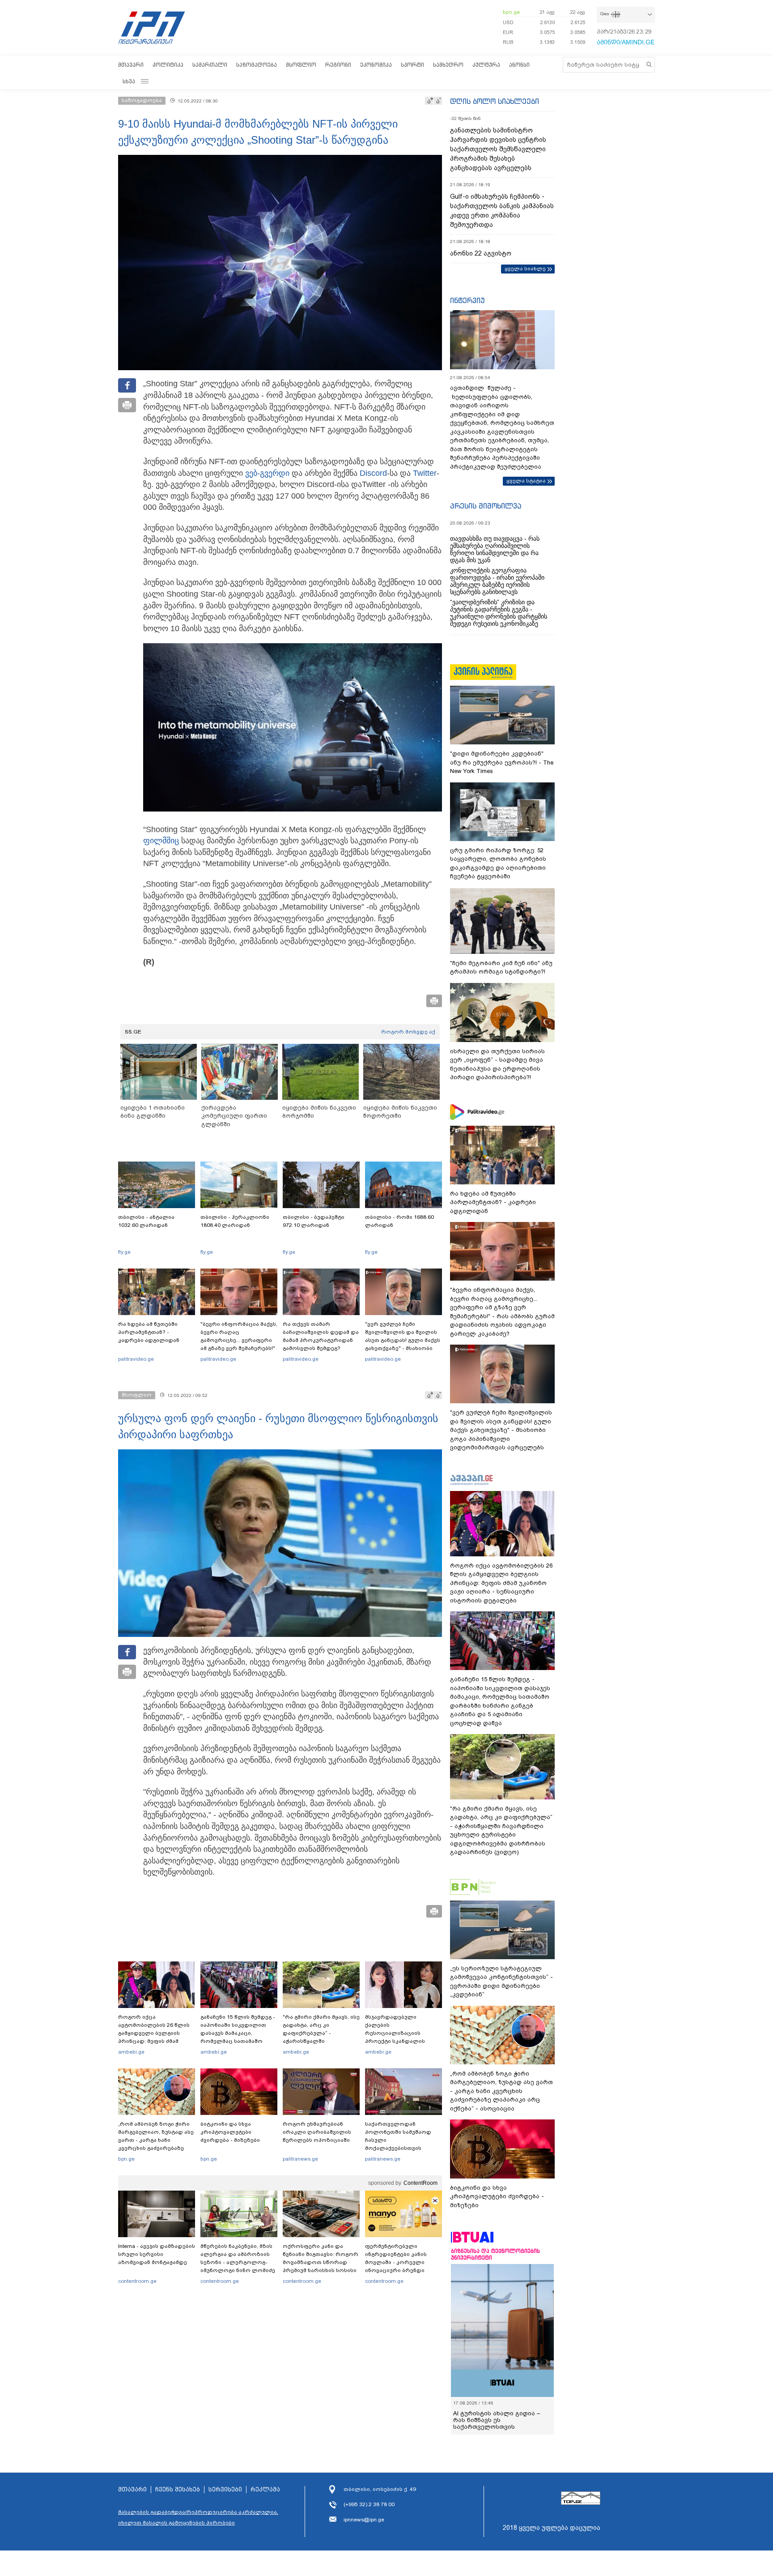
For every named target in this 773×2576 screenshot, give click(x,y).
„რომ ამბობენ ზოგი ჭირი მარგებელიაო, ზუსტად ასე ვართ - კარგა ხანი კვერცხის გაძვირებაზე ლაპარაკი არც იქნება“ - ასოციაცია (156, 2144)
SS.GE (133, 1032)
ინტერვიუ (467, 300)
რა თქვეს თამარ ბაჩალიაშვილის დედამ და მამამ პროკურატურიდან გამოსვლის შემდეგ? (321, 1336)
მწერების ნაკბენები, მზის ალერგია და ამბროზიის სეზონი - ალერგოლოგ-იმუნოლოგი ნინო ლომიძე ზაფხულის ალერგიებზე (238, 2262)
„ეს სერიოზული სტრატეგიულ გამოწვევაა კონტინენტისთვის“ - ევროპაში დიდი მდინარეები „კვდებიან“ (501, 1982)
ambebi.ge (131, 2052)
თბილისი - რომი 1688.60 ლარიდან (399, 1221)
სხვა (129, 81)
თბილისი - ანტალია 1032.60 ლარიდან (146, 1221)
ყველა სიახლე (525, 269)
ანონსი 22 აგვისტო (481, 253)
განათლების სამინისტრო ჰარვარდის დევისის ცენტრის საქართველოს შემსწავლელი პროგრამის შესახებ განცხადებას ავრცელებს (498, 149)
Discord (373, 473)
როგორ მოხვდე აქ (408, 1032)
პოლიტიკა (168, 65)
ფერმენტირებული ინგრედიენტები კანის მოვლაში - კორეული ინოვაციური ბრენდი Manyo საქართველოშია (398, 2262)
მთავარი (131, 65)
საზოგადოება (257, 65)
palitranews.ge (300, 2159)
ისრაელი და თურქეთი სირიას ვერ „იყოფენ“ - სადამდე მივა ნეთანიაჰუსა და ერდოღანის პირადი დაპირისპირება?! (497, 1064)
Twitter (425, 473)
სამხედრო (448, 65)
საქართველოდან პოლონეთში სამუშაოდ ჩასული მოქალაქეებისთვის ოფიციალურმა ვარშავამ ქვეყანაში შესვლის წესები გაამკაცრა (402, 2148)
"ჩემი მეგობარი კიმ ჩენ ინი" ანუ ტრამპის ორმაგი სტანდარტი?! (501, 968)
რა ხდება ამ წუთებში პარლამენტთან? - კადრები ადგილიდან (149, 1332)
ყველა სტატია (526, 481)
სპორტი (412, 65)
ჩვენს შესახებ (178, 2490)
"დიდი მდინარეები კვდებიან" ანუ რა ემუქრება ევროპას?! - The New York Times (502, 762)
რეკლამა (265, 2490)
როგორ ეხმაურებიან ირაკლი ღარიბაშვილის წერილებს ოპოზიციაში (317, 2132)
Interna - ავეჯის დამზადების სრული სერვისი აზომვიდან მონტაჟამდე (157, 2254)
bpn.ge (511, 12)
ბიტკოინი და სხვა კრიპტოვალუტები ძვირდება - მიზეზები (230, 2132)
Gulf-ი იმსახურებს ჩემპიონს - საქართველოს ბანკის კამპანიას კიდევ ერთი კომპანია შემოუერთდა (502, 211)
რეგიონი (338, 65)
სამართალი (210, 65)
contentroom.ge (137, 2281)
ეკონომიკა (376, 65)
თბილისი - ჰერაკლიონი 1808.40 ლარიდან (235, 1221)
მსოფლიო (301, 65)
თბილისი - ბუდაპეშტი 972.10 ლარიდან (314, 1221)
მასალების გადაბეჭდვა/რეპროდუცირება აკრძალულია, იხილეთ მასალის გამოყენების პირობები (198, 2517)
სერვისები (225, 2490)
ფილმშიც (161, 841)
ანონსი (519, 65)
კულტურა (486, 65)
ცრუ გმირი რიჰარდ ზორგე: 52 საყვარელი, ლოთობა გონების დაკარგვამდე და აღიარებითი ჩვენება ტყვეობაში (498, 863)
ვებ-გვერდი (267, 473)
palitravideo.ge (136, 1359)
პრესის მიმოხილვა (486, 506)
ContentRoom (420, 2183)
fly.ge (124, 1252)
